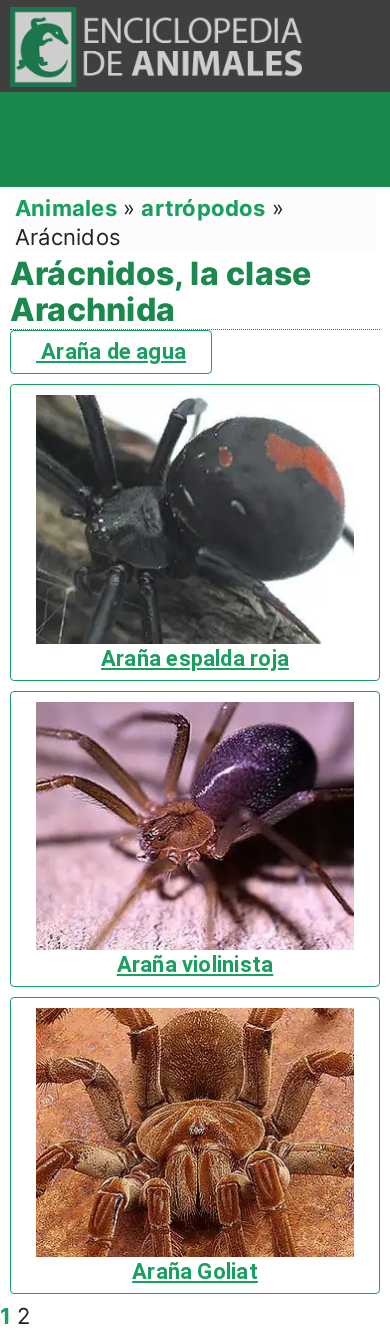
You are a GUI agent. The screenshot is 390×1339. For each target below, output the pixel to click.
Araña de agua (111, 351)
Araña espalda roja (195, 658)
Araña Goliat (195, 1271)
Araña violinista (195, 964)
